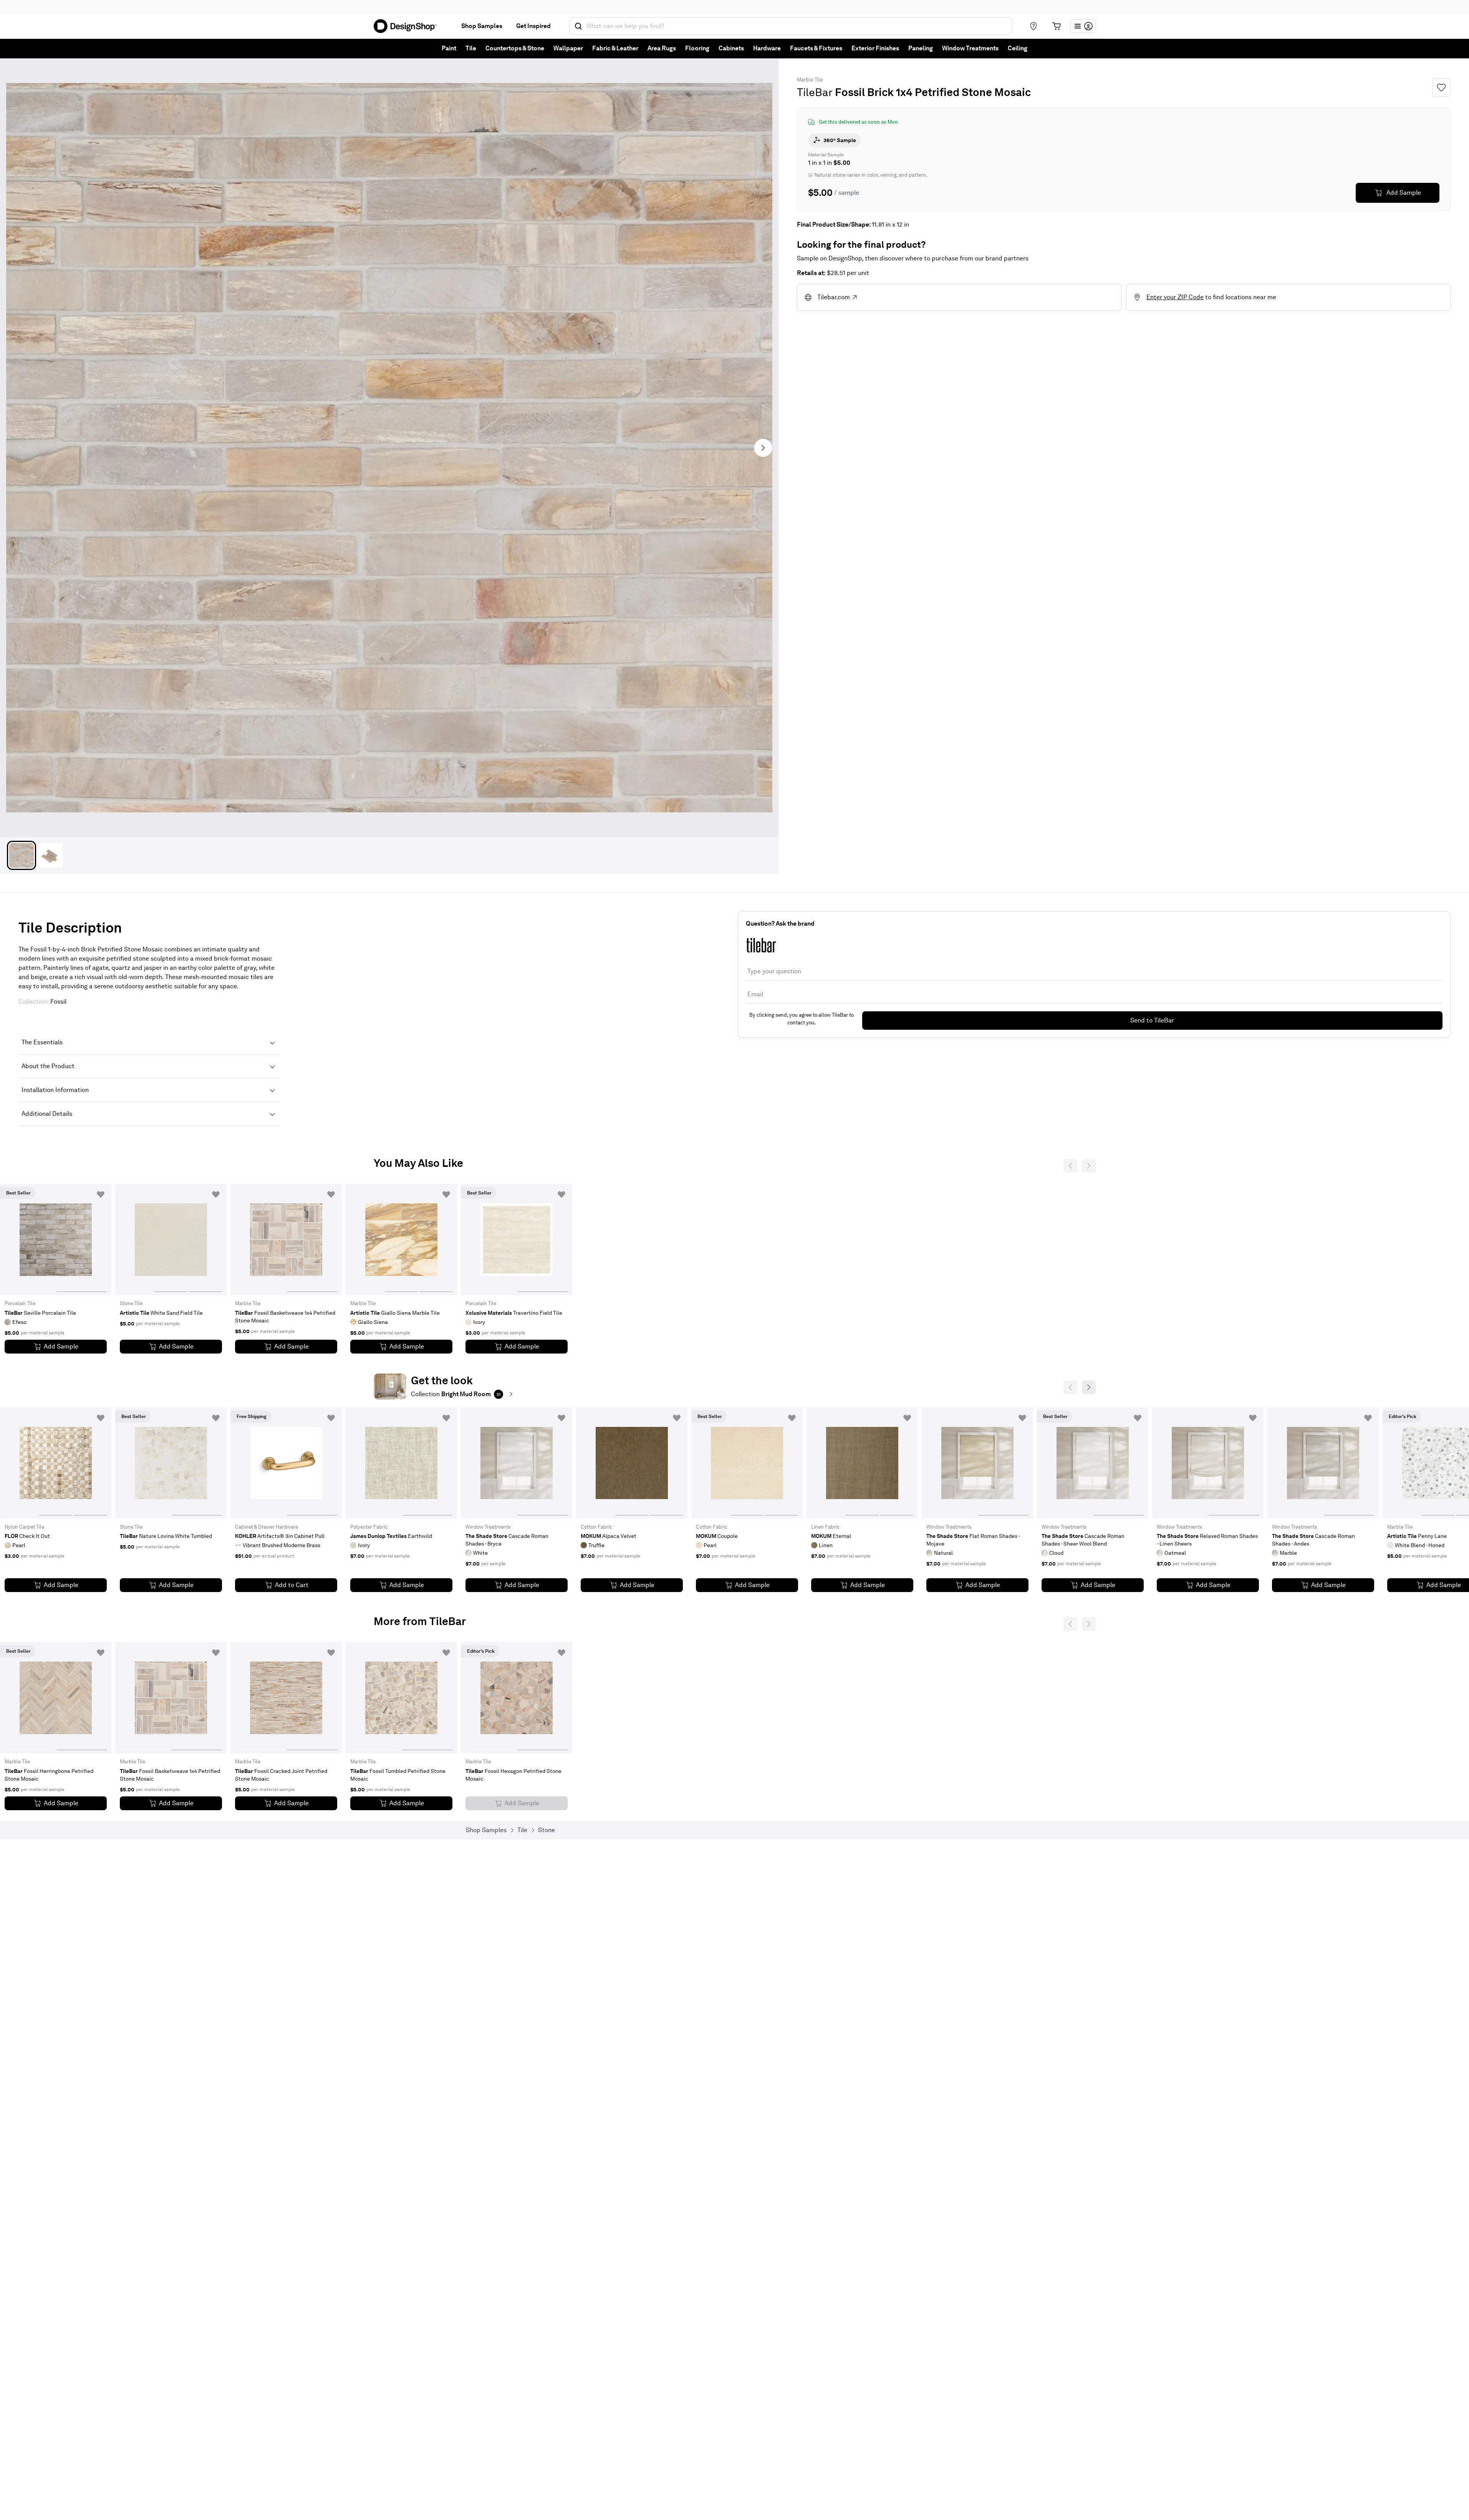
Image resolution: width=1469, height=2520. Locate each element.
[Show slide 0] (30, 1239)
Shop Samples (482, 26)
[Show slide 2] (205, 1239)
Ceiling (1018, 48)
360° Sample (840, 140)
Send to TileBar (1152, 1020)
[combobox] (791, 26)
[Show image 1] (22, 855)
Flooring (697, 48)
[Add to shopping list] (101, 1195)
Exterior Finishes (875, 48)
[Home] (408, 26)
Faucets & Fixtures (816, 48)
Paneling (921, 48)
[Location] (1033, 26)
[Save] (1441, 88)
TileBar (815, 92)
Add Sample (1404, 193)
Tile (471, 48)
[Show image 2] (51, 855)
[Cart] (1057, 26)
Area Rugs (662, 48)
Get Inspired (533, 26)
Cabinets (731, 48)
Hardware (767, 48)
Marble (805, 80)
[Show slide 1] (82, 1239)
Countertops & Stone (515, 48)
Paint (449, 48)
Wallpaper (568, 48)
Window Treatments (970, 48)
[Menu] (1083, 26)
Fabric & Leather (615, 48)
